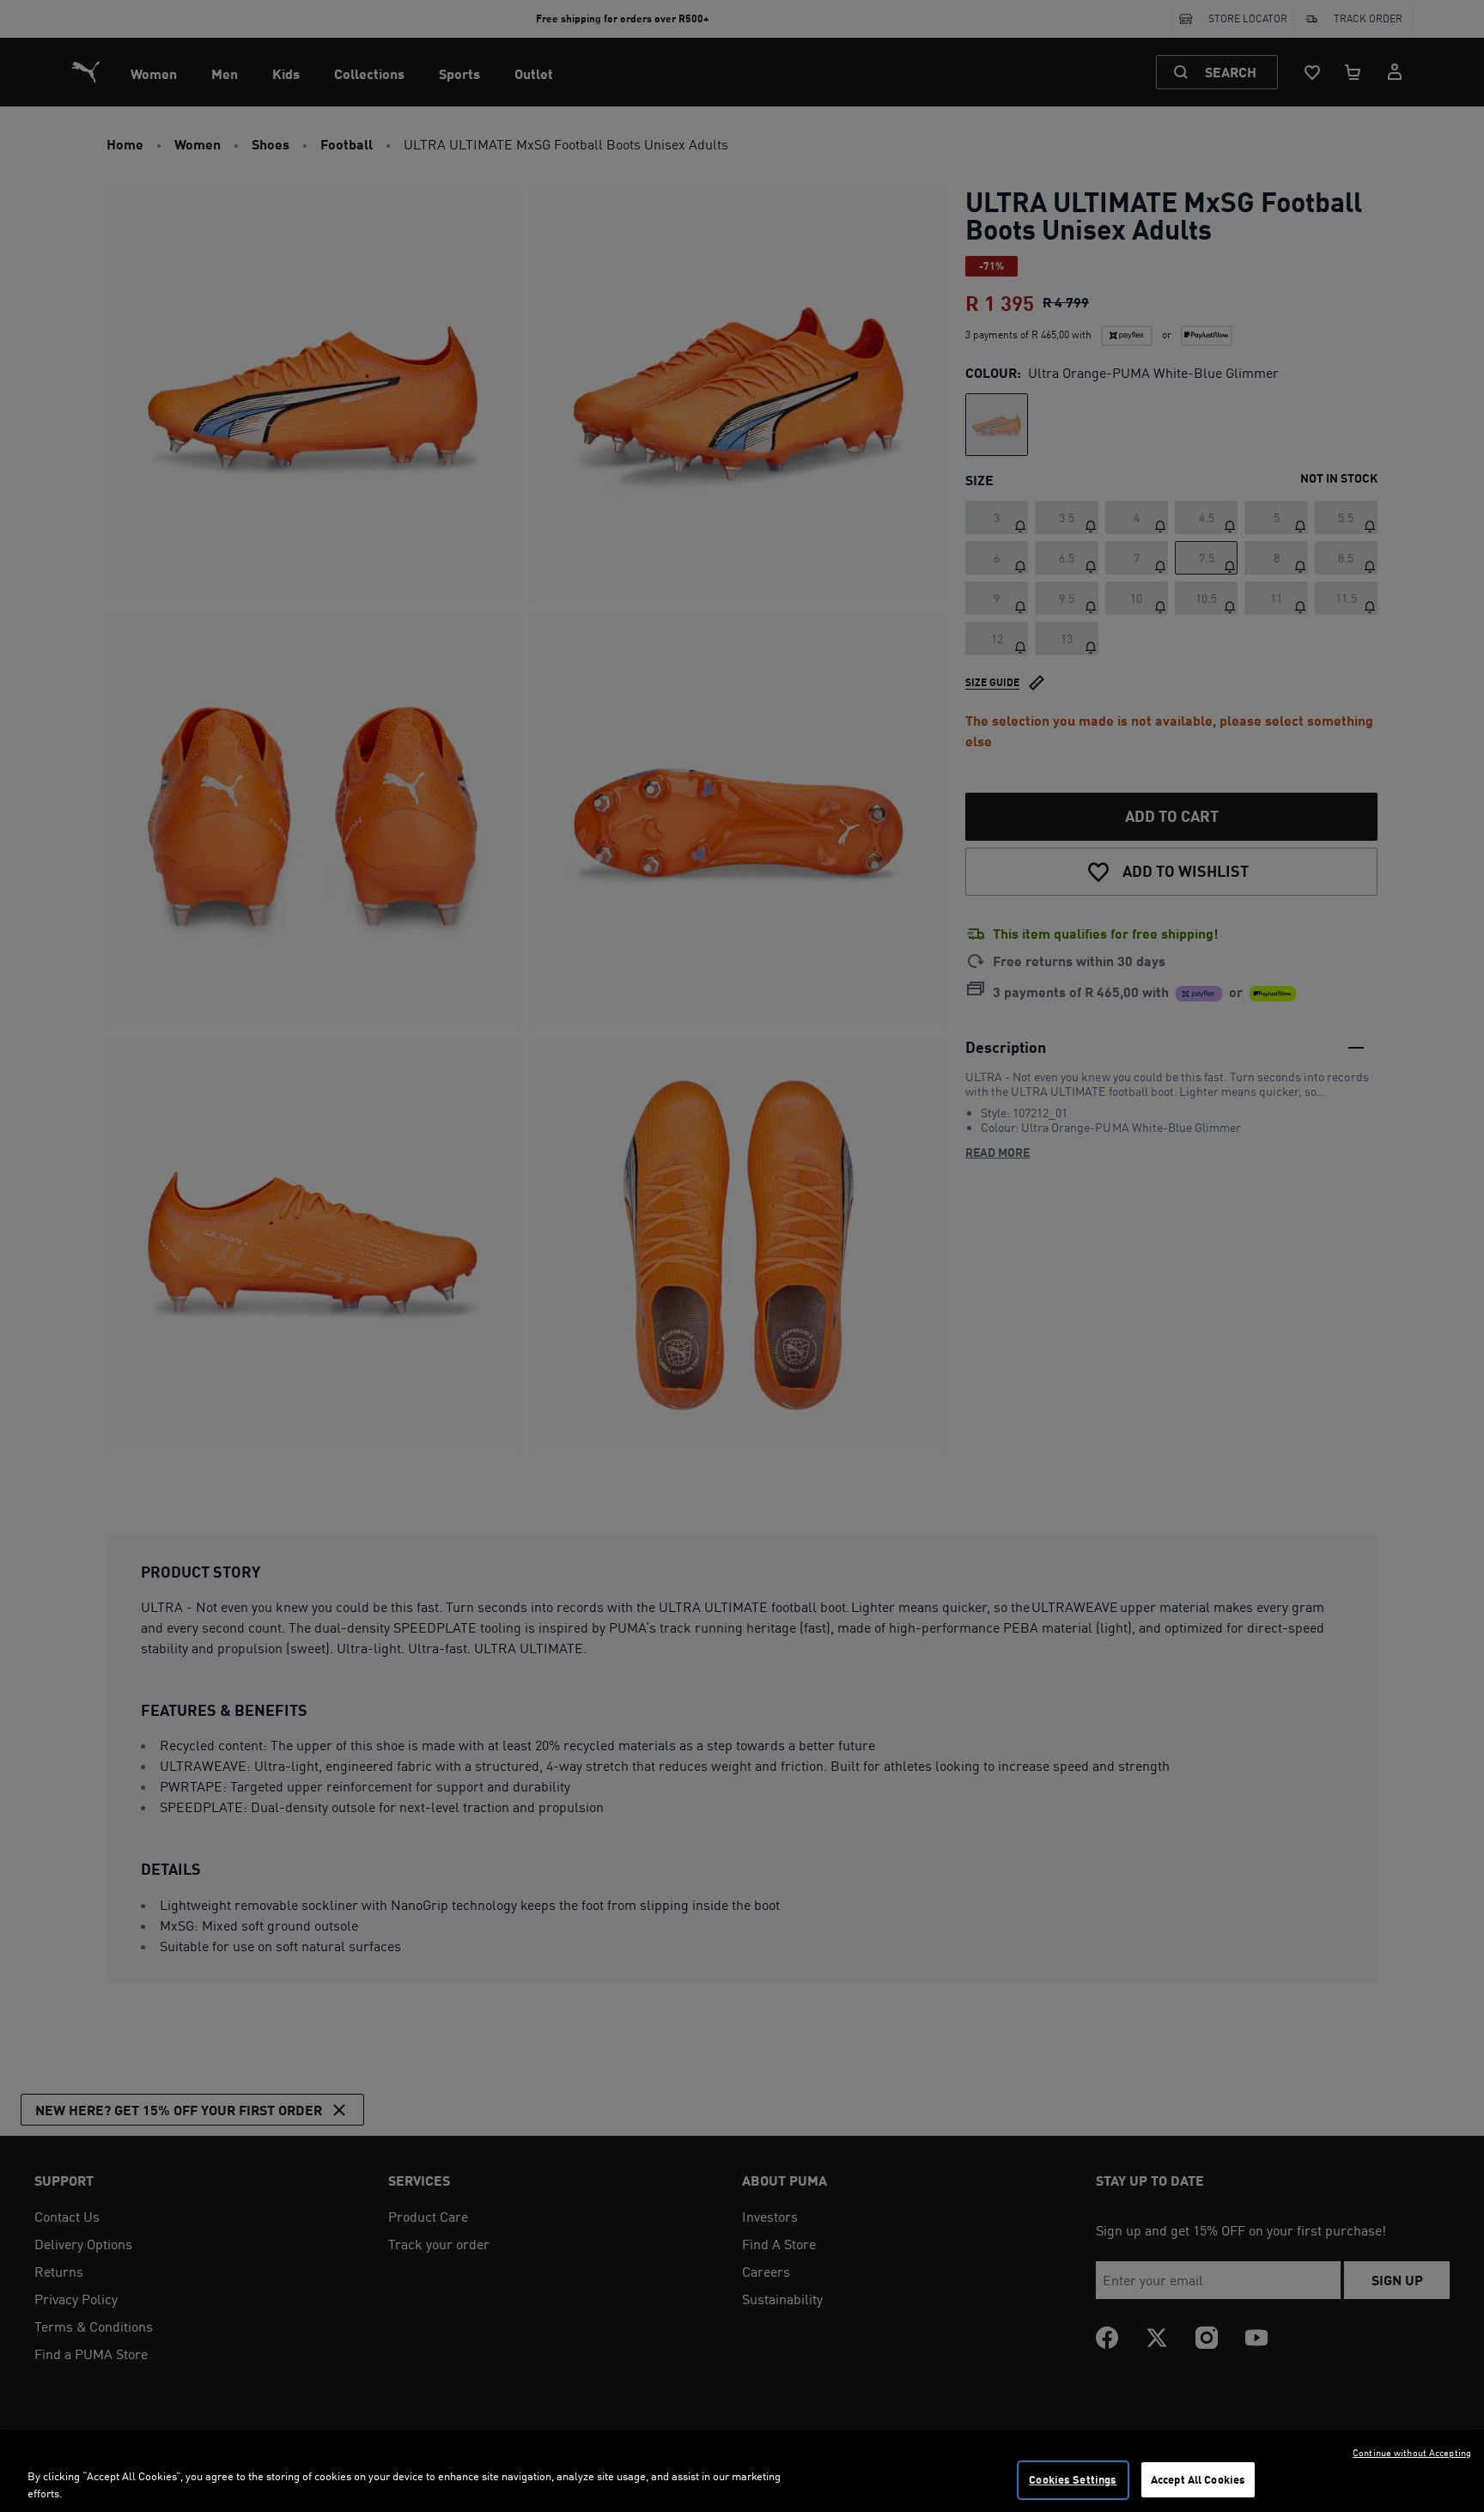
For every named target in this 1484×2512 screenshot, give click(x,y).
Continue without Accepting (1412, 2453)
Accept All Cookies (1198, 2479)
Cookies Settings (1073, 2479)
